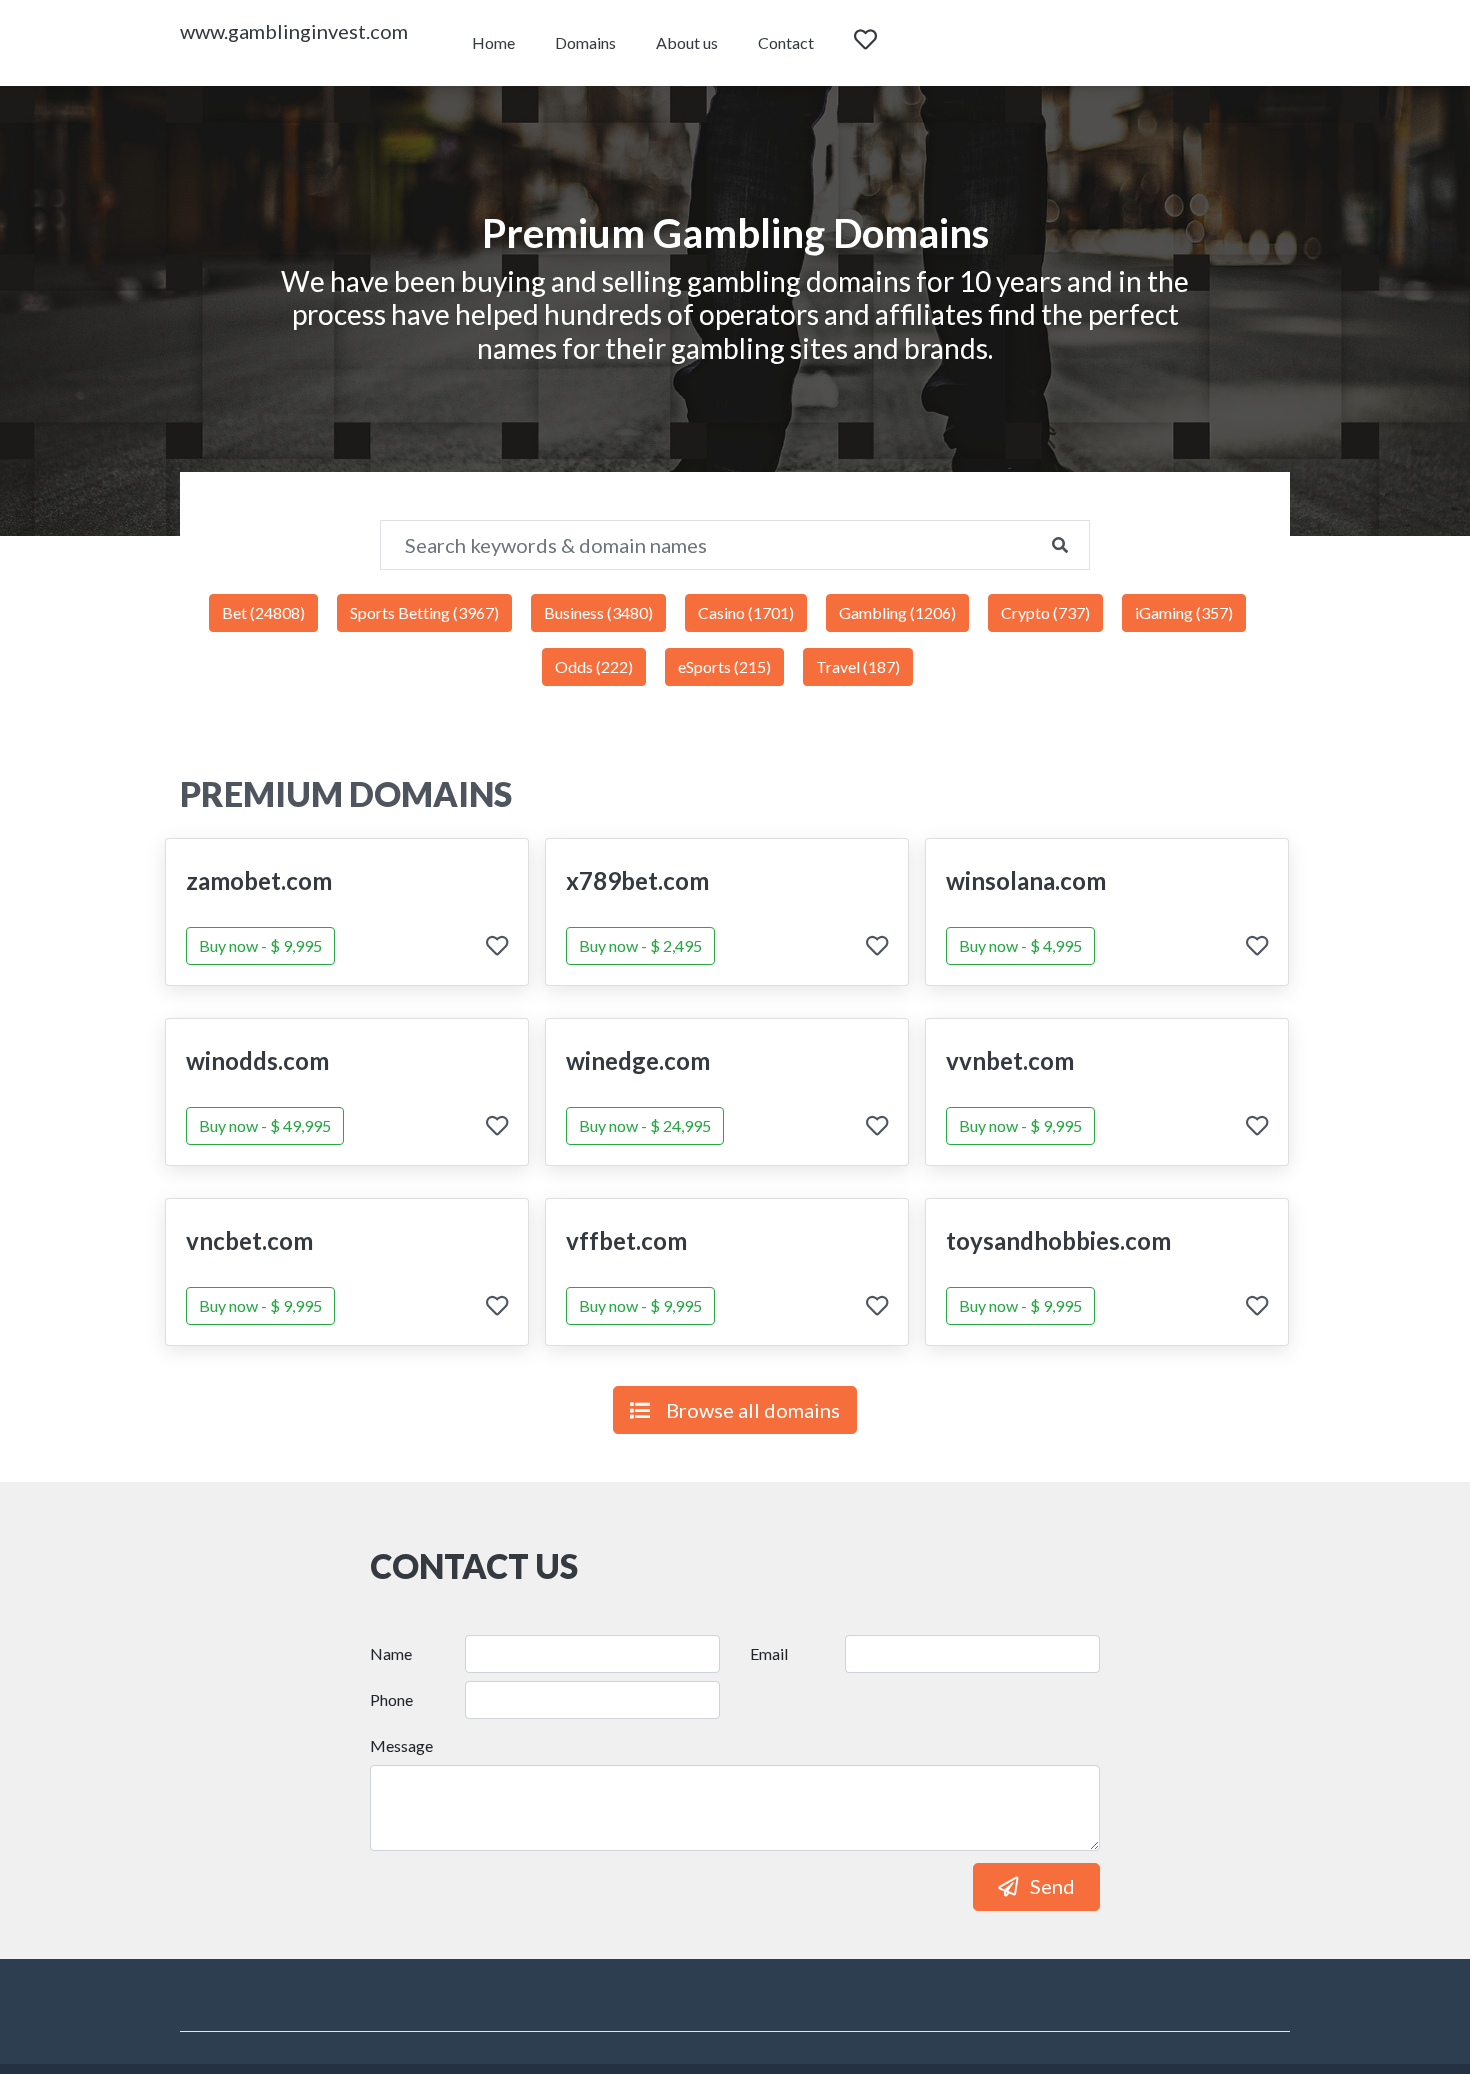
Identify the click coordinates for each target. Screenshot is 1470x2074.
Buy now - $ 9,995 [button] (260, 945)
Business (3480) (598, 612)
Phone (391, 1699)
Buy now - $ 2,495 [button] (640, 945)
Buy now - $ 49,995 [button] (265, 1125)
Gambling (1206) (897, 612)
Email (769, 1653)
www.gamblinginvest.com (294, 31)
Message (401, 1745)
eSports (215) (724, 666)
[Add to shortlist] (497, 947)
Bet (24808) (263, 612)
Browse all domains (753, 1410)
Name (391, 1653)
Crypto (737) (1045, 612)
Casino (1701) (746, 612)
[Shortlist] (884, 43)
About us (687, 42)
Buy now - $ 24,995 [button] (645, 1125)
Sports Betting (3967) (424, 612)
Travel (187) (858, 666)
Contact (786, 42)
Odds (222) (594, 666)
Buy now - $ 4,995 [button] (1020, 945)
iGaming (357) (1184, 612)
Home (493, 42)
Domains (585, 42)
